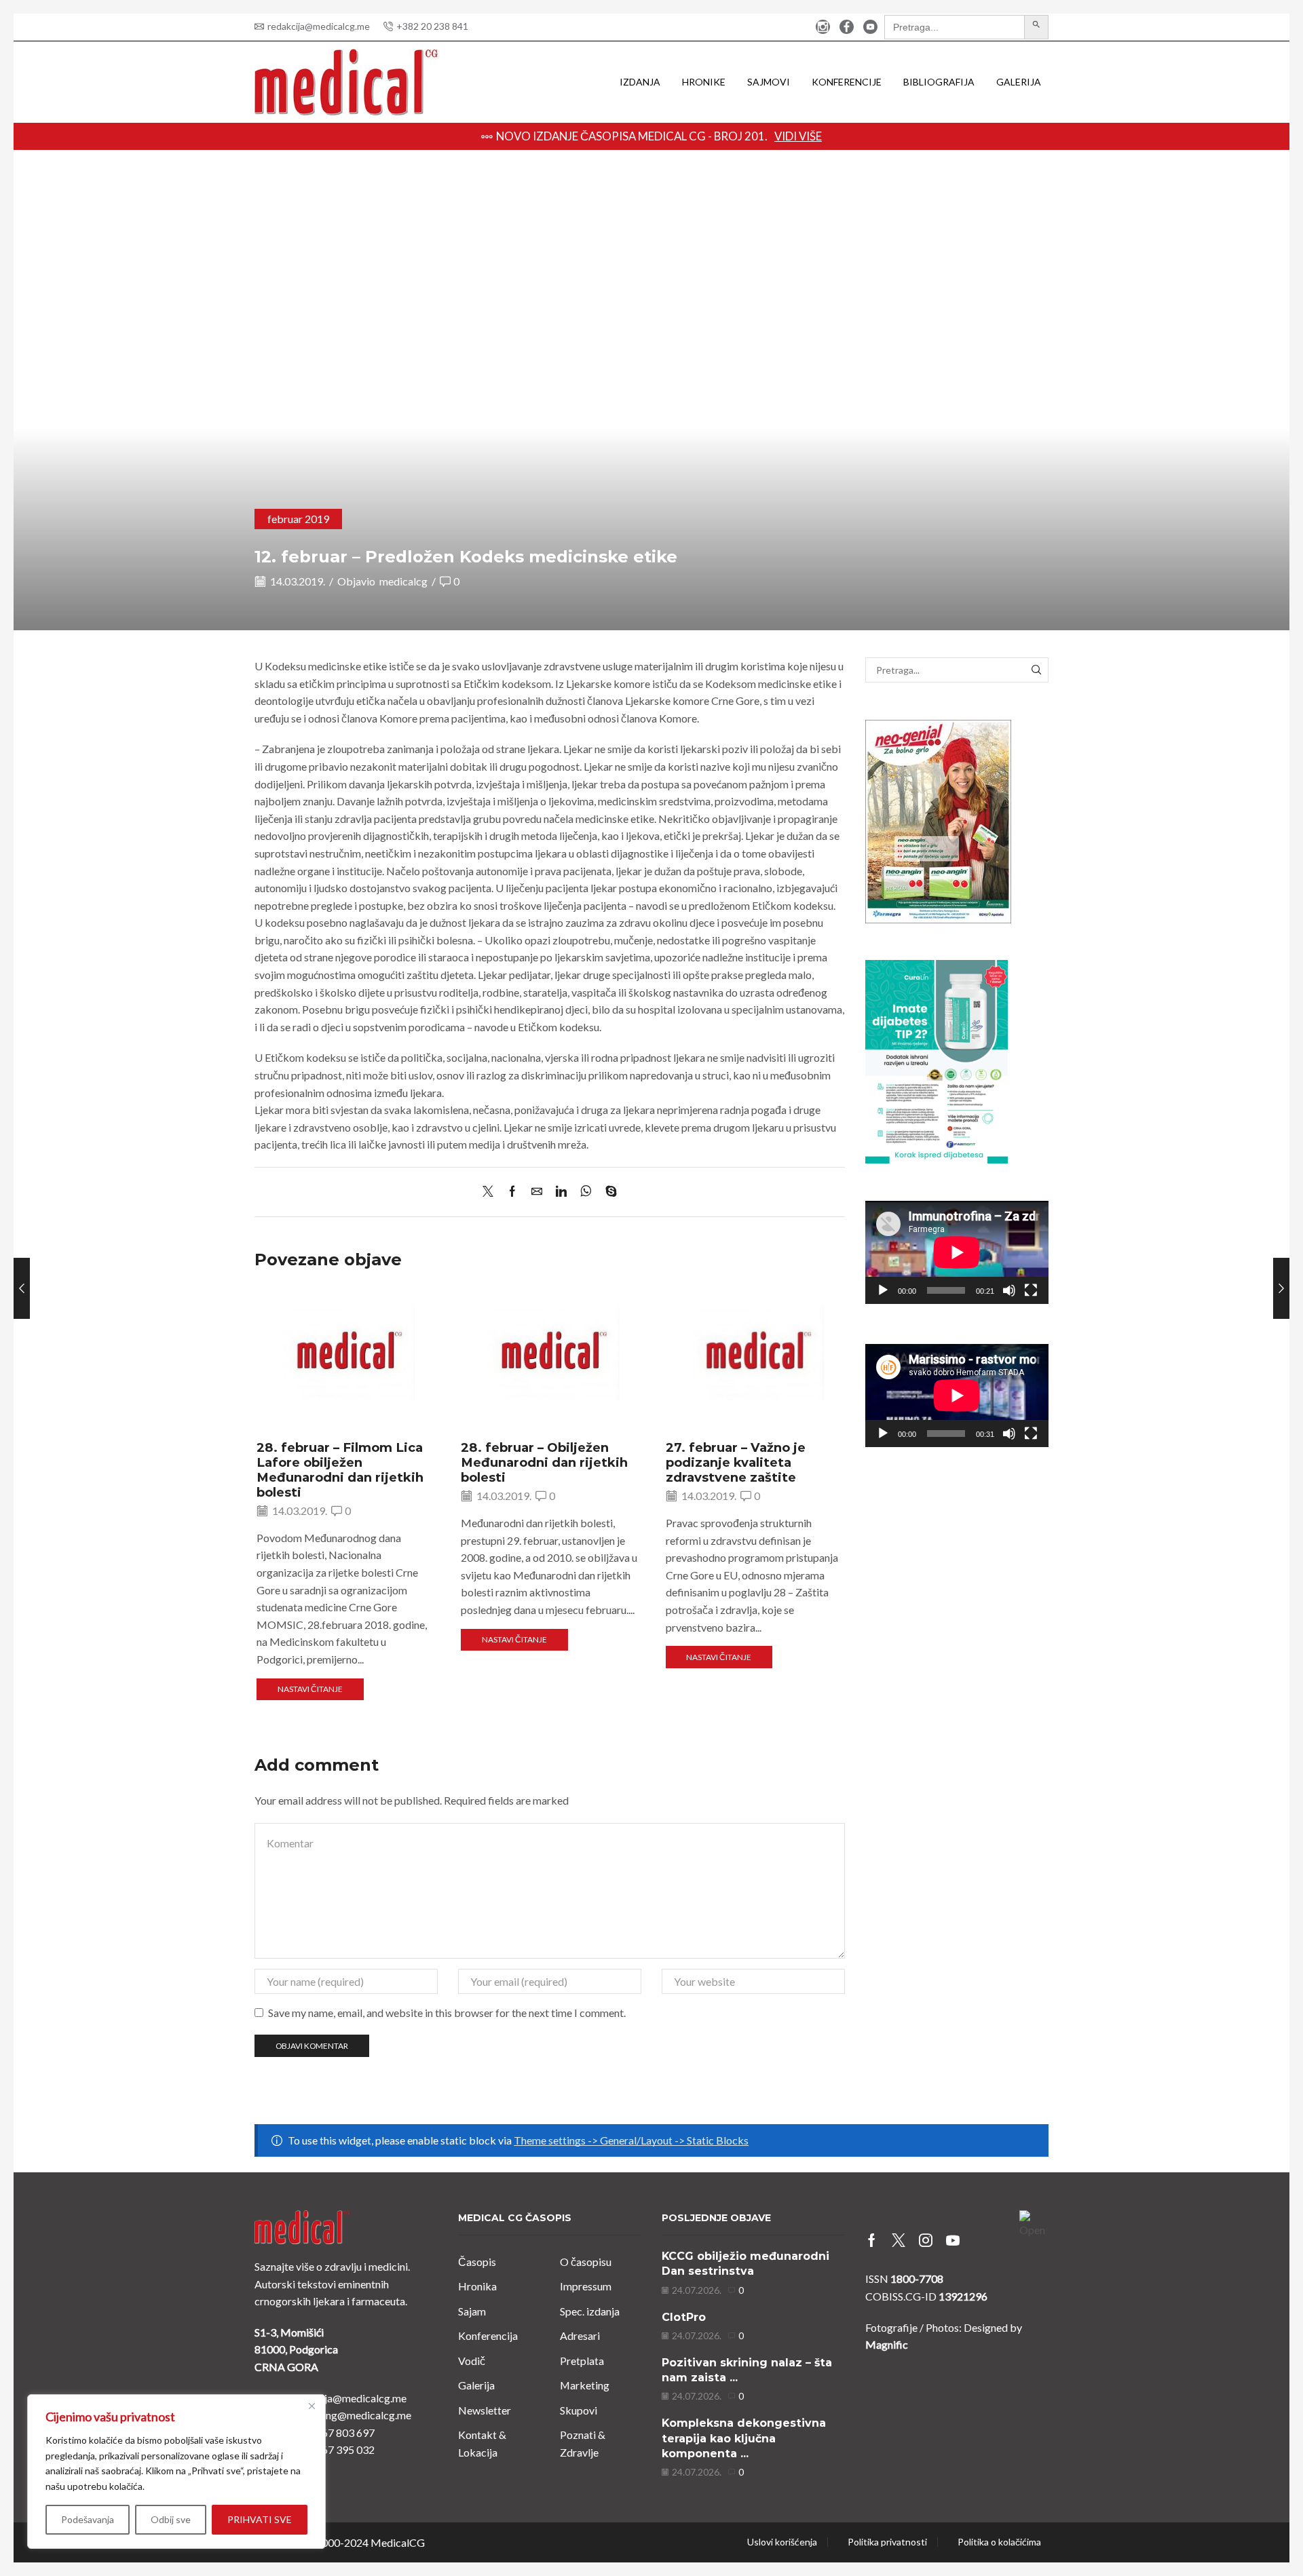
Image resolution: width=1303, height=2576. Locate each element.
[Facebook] (847, 27)
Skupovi (579, 2410)
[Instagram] (823, 27)
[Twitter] (491, 1192)
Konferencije (847, 82)
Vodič (472, 2361)
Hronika (477, 2286)
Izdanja (640, 82)
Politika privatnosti (887, 2542)
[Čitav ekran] (1031, 1290)
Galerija (1019, 82)
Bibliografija (939, 82)
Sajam (472, 2311)
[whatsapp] (586, 1192)
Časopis (477, 2262)
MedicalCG (398, 2542)
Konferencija (488, 2335)
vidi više (897, 136)
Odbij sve (171, 2519)
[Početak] (883, 1290)
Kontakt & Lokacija (482, 2443)
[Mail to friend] (537, 1192)
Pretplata (582, 2361)
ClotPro (684, 2317)
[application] (957, 1252)
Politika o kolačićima (999, 2542)
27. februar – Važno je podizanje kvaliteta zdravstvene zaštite (736, 1462)
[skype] (608, 1192)
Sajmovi (769, 82)
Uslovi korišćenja (782, 2542)
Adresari (580, 2335)
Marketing (585, 2385)
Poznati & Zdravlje (583, 2443)
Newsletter (485, 2410)
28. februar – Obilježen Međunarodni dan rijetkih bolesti (544, 1462)
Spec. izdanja (590, 2311)
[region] (176, 2472)
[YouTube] (870, 27)
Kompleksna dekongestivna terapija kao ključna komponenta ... (744, 2438)
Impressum (586, 2286)
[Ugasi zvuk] (1009, 1290)
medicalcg (403, 581)
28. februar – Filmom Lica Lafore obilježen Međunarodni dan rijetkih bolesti (340, 1470)
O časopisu (586, 2262)
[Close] (311, 2406)
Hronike (704, 82)
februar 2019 (298, 519)
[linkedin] (561, 1192)
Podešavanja (88, 2519)
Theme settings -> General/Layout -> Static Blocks (631, 2140)
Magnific (887, 2344)
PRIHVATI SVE (260, 2519)
